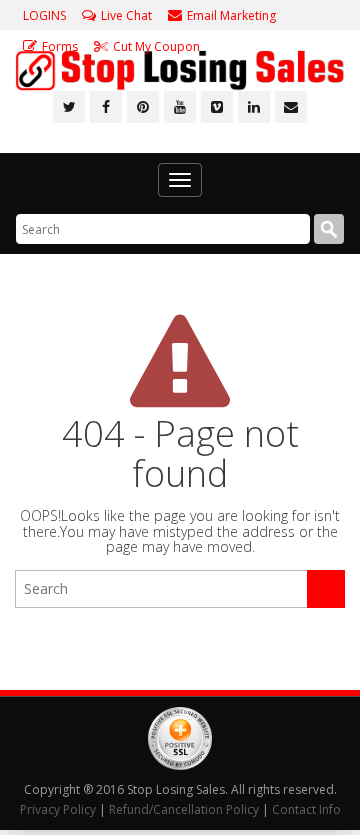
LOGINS (44, 15)
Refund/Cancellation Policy (184, 809)
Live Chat (126, 15)
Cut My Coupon (156, 46)
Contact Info (306, 809)
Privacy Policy (58, 809)
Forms (60, 46)
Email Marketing (231, 15)
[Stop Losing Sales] (180, 70)
